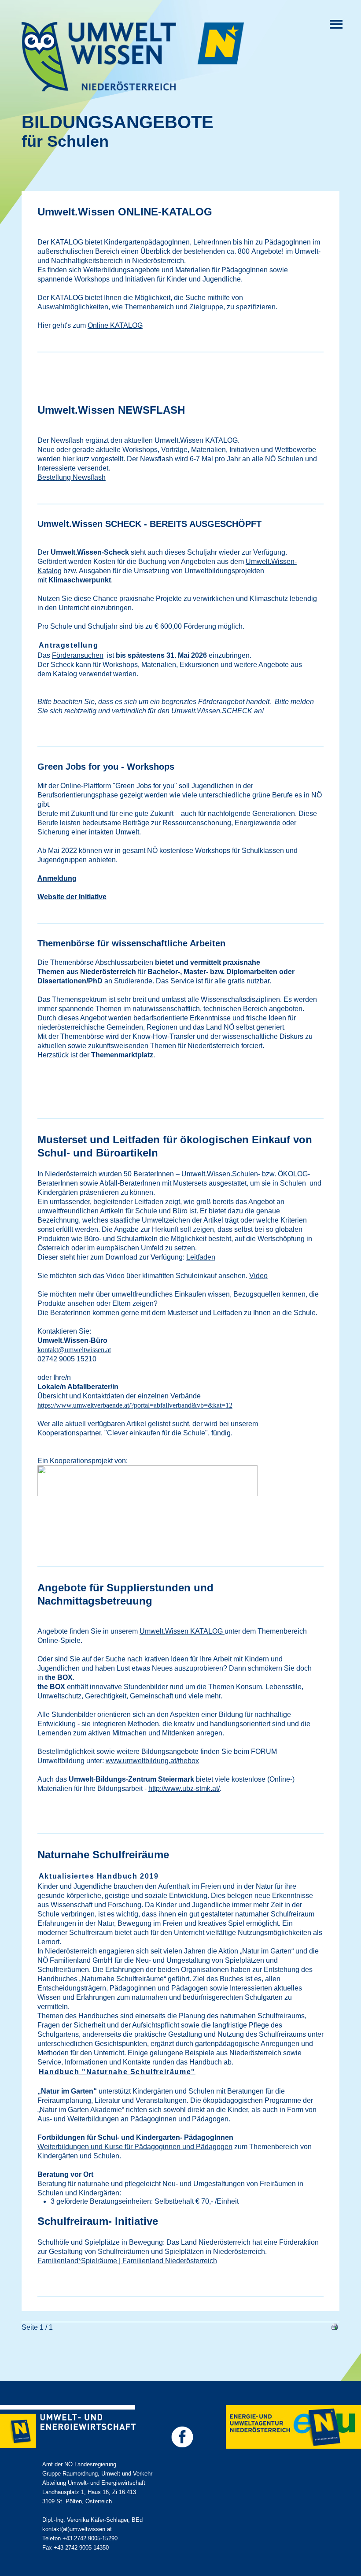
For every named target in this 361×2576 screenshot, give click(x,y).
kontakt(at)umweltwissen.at (77, 2529)
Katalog (65, 674)
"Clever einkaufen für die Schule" (156, 1433)
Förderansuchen (78, 655)
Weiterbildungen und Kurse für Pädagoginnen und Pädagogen (135, 2147)
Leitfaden (201, 1257)
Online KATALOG (115, 325)
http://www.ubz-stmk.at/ (184, 1788)
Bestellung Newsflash (72, 477)
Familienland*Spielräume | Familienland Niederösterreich (127, 2261)
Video (258, 1276)
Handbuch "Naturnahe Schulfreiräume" (117, 2072)
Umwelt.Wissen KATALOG (182, 1631)
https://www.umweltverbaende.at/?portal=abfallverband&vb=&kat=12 (135, 1405)
